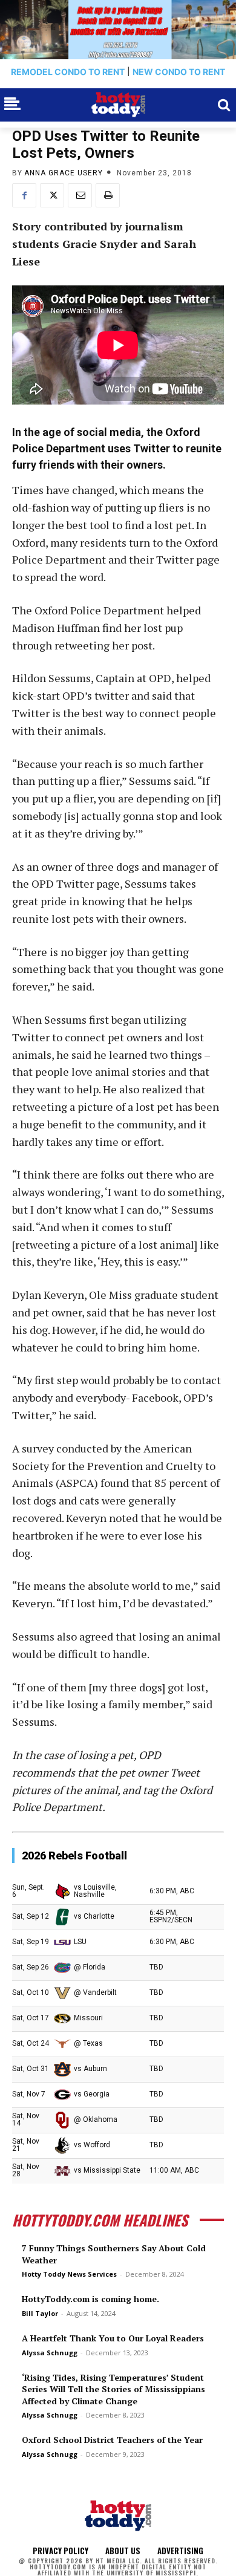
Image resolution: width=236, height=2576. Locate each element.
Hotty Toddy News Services (69, 2274)
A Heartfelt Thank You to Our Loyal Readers (113, 2338)
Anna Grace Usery (64, 173)
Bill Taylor (40, 2313)
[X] (52, 195)
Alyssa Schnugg (50, 2353)
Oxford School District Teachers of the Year (112, 2440)
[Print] (108, 195)
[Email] (80, 195)
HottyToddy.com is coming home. (90, 2299)
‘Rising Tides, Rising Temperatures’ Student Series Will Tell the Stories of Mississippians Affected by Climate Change (113, 2389)
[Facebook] (24, 195)
